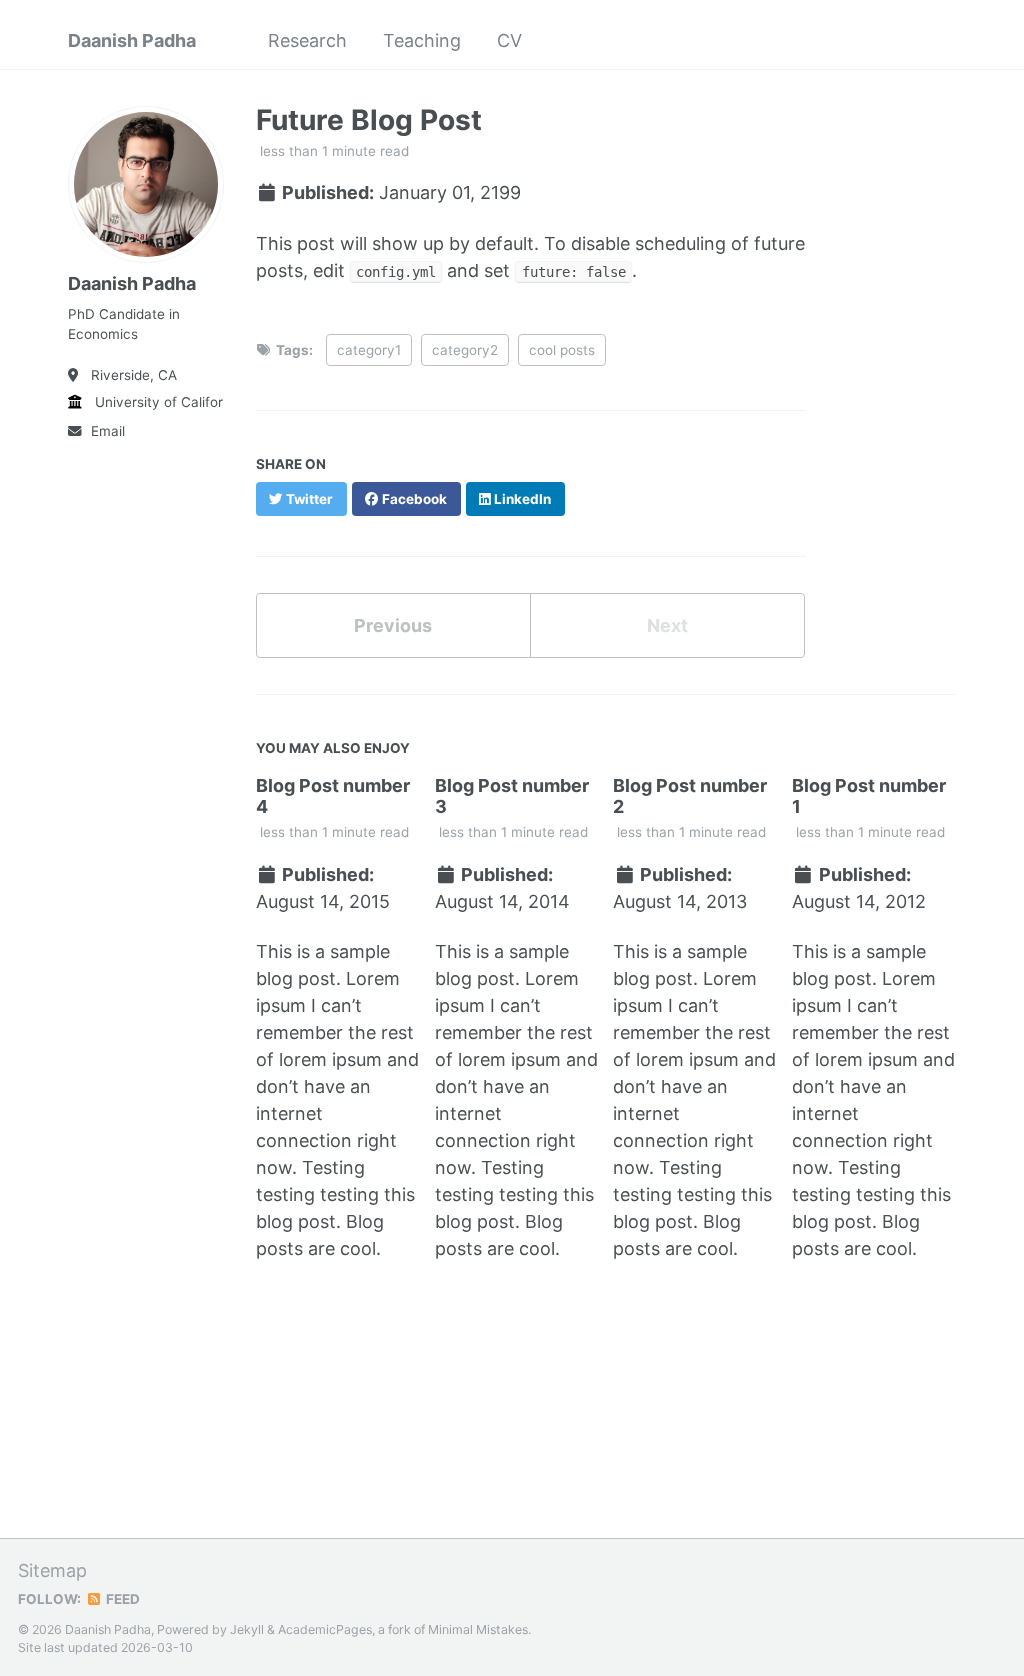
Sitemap (52, 1570)
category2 (465, 350)
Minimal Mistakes (478, 1629)
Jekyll (247, 1629)
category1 (369, 350)
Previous (393, 625)
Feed (121, 1599)
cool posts (562, 350)
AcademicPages (325, 1629)
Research (307, 40)
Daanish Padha (132, 40)
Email (108, 431)
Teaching (422, 40)
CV (509, 40)
